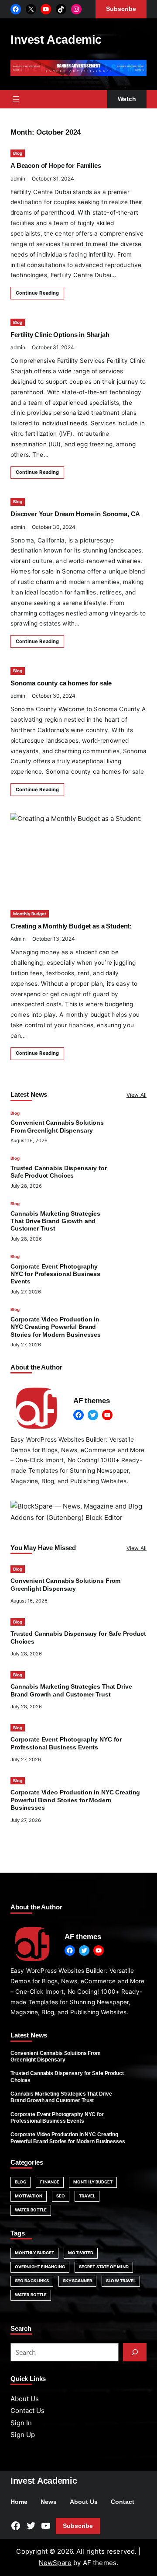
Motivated (81, 2253)
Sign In (21, 2423)
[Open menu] (16, 99)
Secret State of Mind (104, 2267)
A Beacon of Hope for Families (56, 165)
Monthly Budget (30, 914)
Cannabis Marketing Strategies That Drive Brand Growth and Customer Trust (55, 1221)
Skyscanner (77, 2281)
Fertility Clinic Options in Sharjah (60, 335)
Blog (18, 153)
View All (137, 1095)
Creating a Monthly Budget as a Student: (71, 926)
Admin (18, 939)
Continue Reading (37, 293)
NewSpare (55, 2563)
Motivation (29, 2196)
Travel (87, 2196)
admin (18, 179)
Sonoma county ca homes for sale (61, 683)
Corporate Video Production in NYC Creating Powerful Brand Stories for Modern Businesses (56, 1327)
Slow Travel (121, 2281)
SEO (61, 2196)
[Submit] (135, 2352)
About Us (25, 2399)
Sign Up (23, 2435)
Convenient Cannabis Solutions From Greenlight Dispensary (56, 2056)
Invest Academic (56, 40)
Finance (50, 2182)
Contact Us (27, 2411)
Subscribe (78, 2526)
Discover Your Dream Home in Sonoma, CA (75, 514)
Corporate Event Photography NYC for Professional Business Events (55, 1274)
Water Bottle (31, 2210)
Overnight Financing (40, 2267)
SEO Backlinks (32, 2281)
